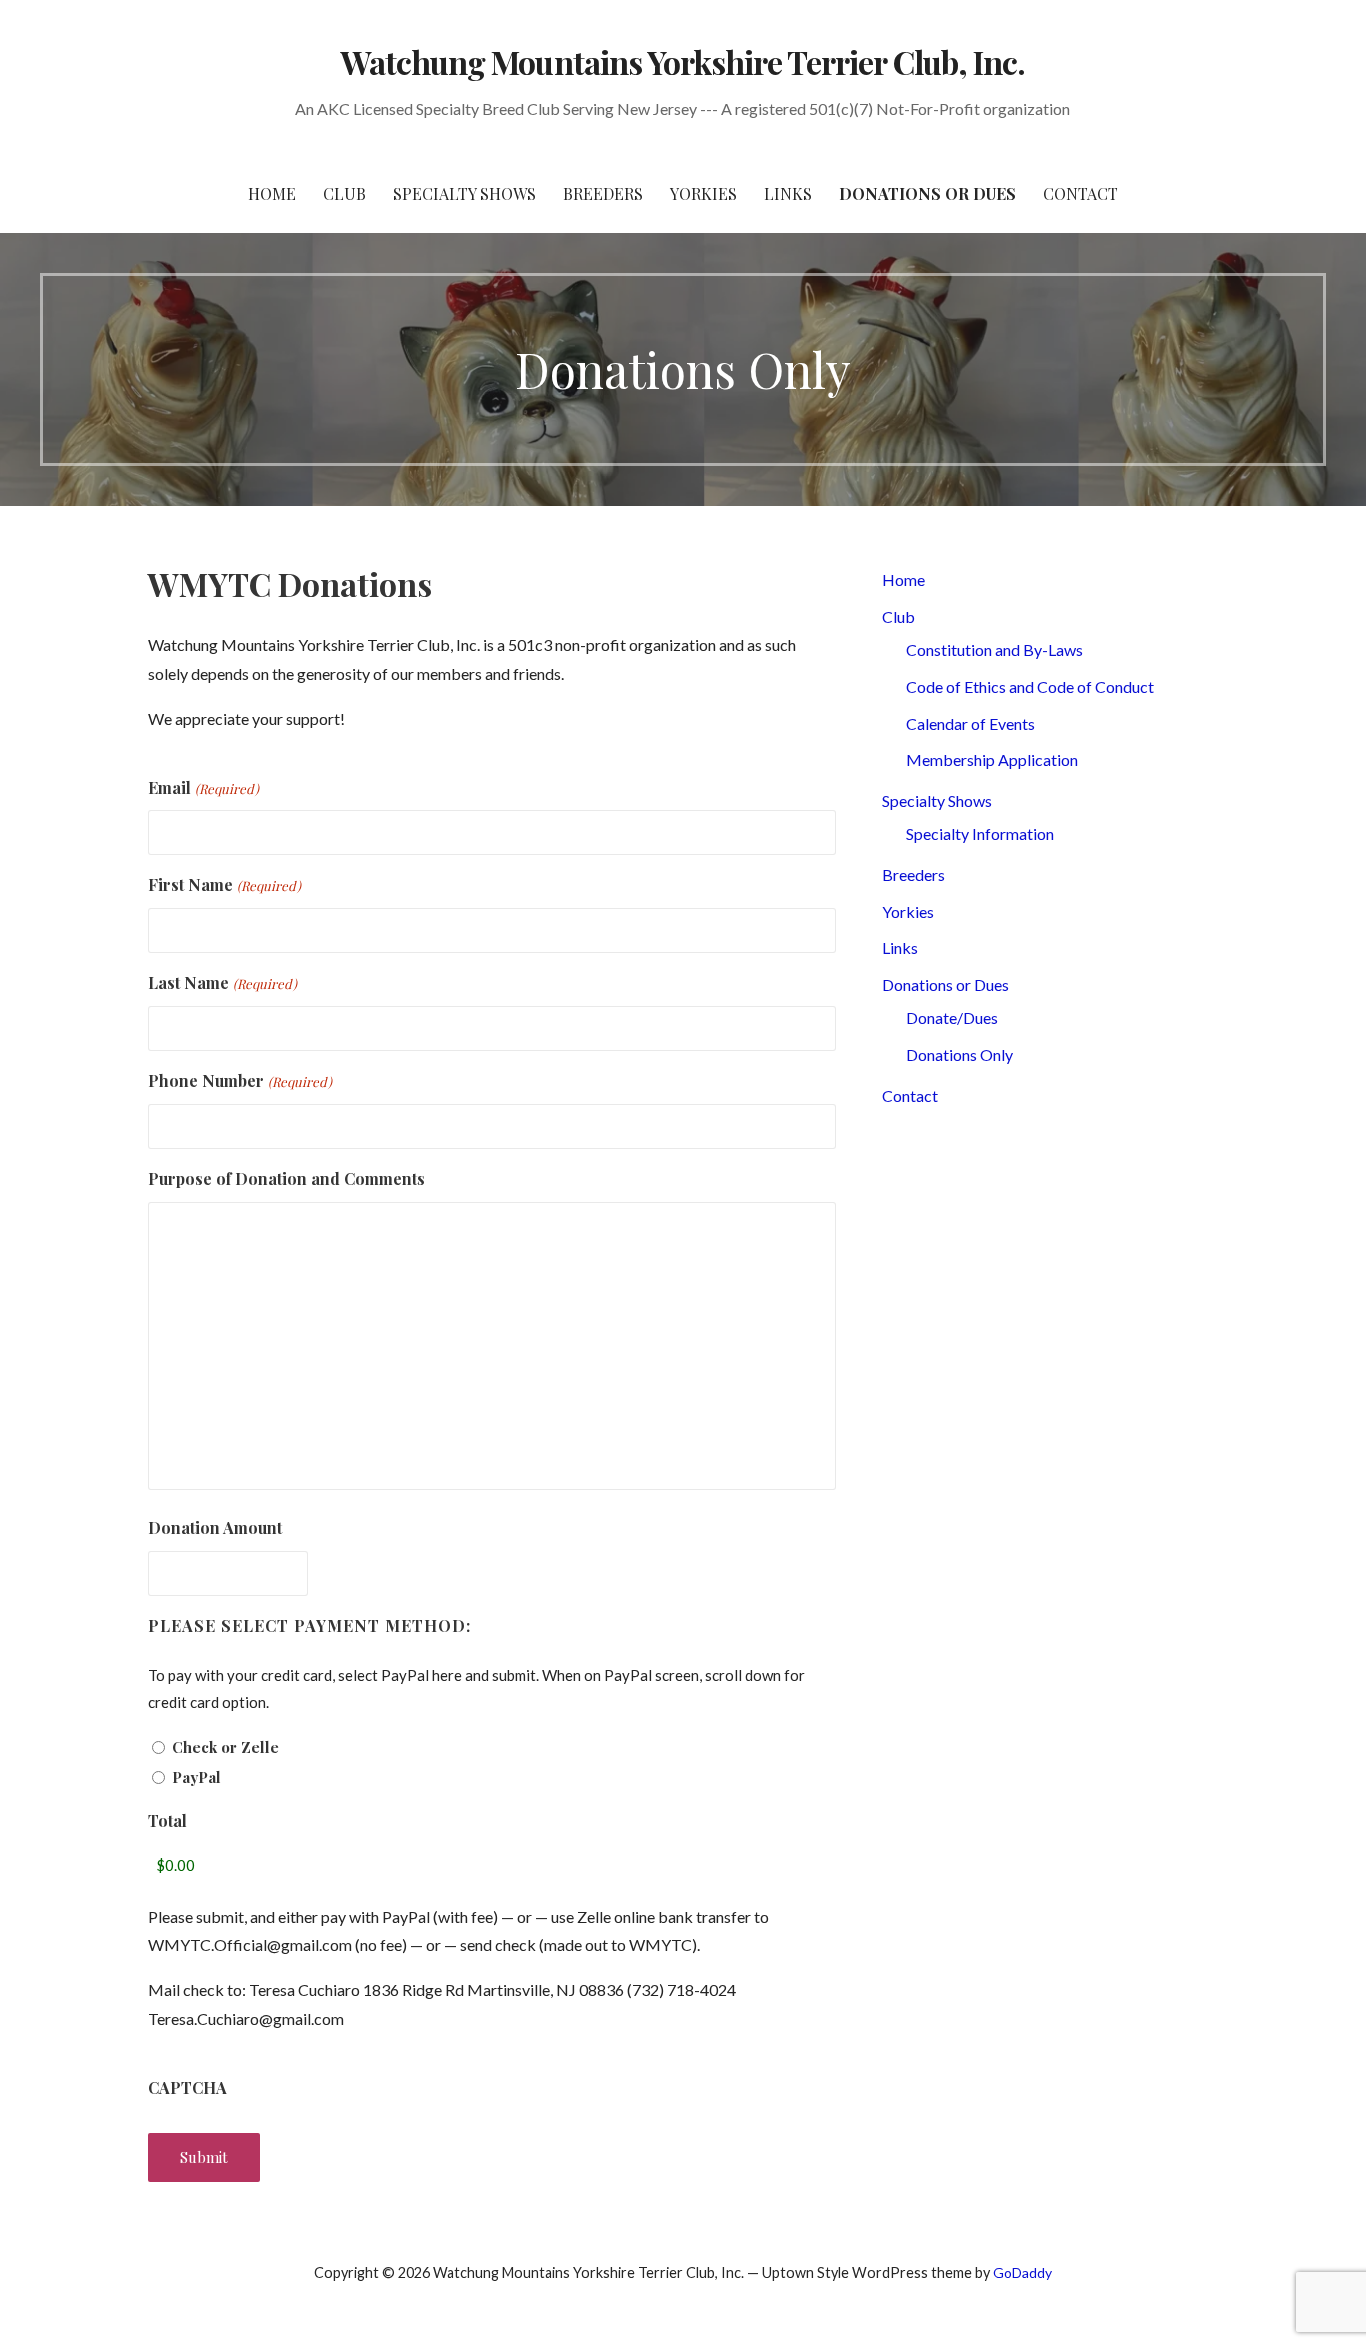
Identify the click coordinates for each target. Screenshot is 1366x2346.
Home (272, 193)
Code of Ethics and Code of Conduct (1030, 686)
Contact (1080, 193)
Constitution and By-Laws (994, 649)
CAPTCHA (187, 2087)
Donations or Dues (927, 193)
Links (788, 193)
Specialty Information (980, 833)
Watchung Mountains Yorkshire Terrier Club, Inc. (683, 61)
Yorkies (703, 193)
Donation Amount (215, 1527)
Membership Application (992, 759)
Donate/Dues (952, 1017)
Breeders (603, 193)
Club (344, 193)
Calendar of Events (970, 723)
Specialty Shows (464, 193)
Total (167, 1820)
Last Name (222, 982)
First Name (224, 884)
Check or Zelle (225, 1747)
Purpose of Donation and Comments (286, 1178)
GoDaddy (1022, 2272)
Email (203, 787)
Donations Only (959, 1054)
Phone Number (239, 1080)
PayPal (196, 1777)
